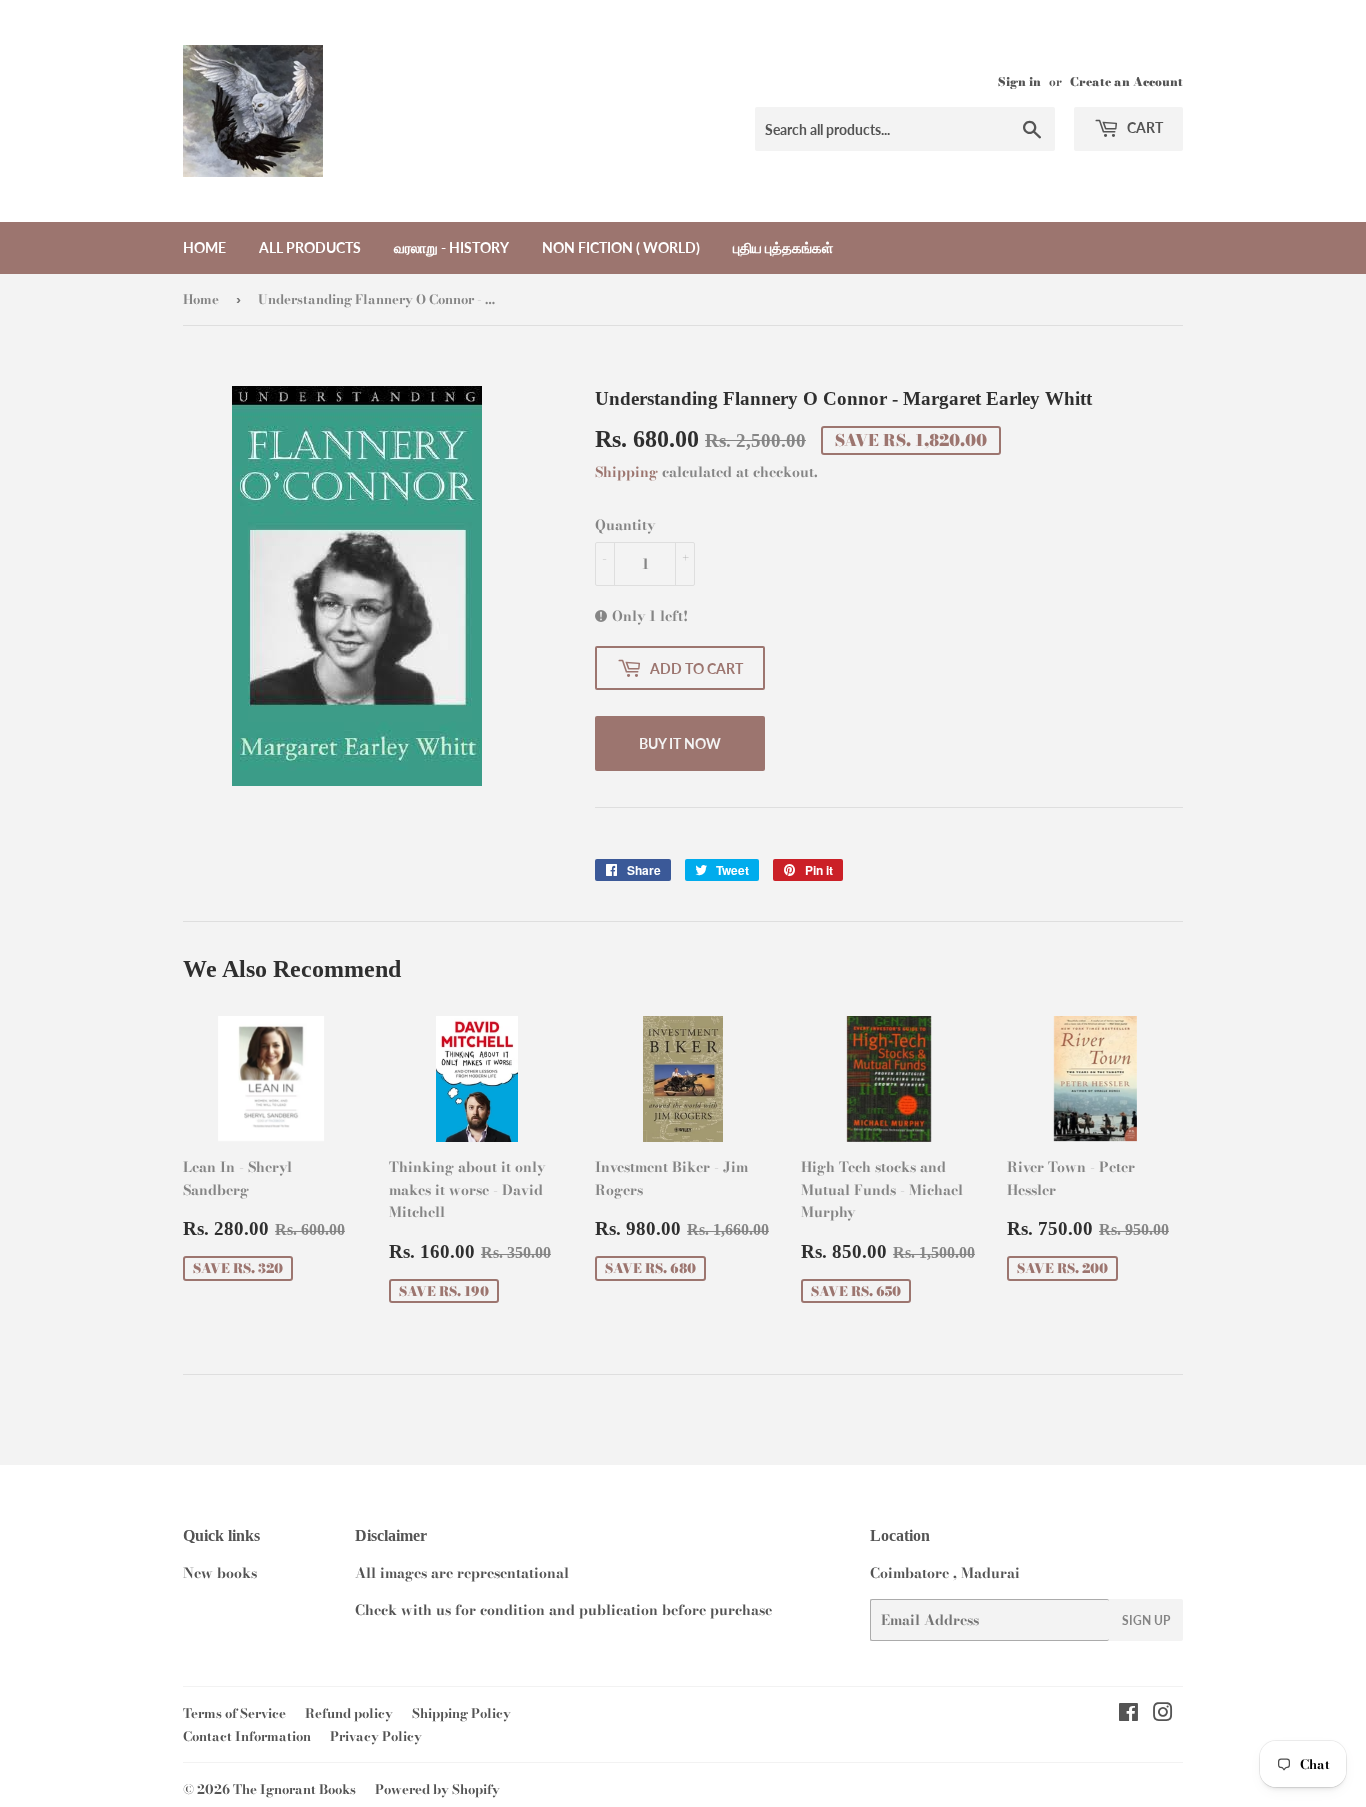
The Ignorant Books (294, 1789)
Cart (1143, 127)
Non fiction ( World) (621, 247)
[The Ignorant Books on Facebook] (1128, 1715)
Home (204, 247)
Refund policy (349, 1713)
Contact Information (247, 1736)
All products (310, 247)
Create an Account (1126, 82)
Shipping (626, 472)
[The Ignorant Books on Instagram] (1163, 1715)
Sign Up (1146, 1620)
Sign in (1019, 82)
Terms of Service (234, 1713)
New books (220, 1573)
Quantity (625, 525)
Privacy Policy (376, 1736)
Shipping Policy (461, 1713)
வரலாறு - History (451, 247)
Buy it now (680, 743)
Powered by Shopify (437, 1789)
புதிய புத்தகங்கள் (783, 247)
